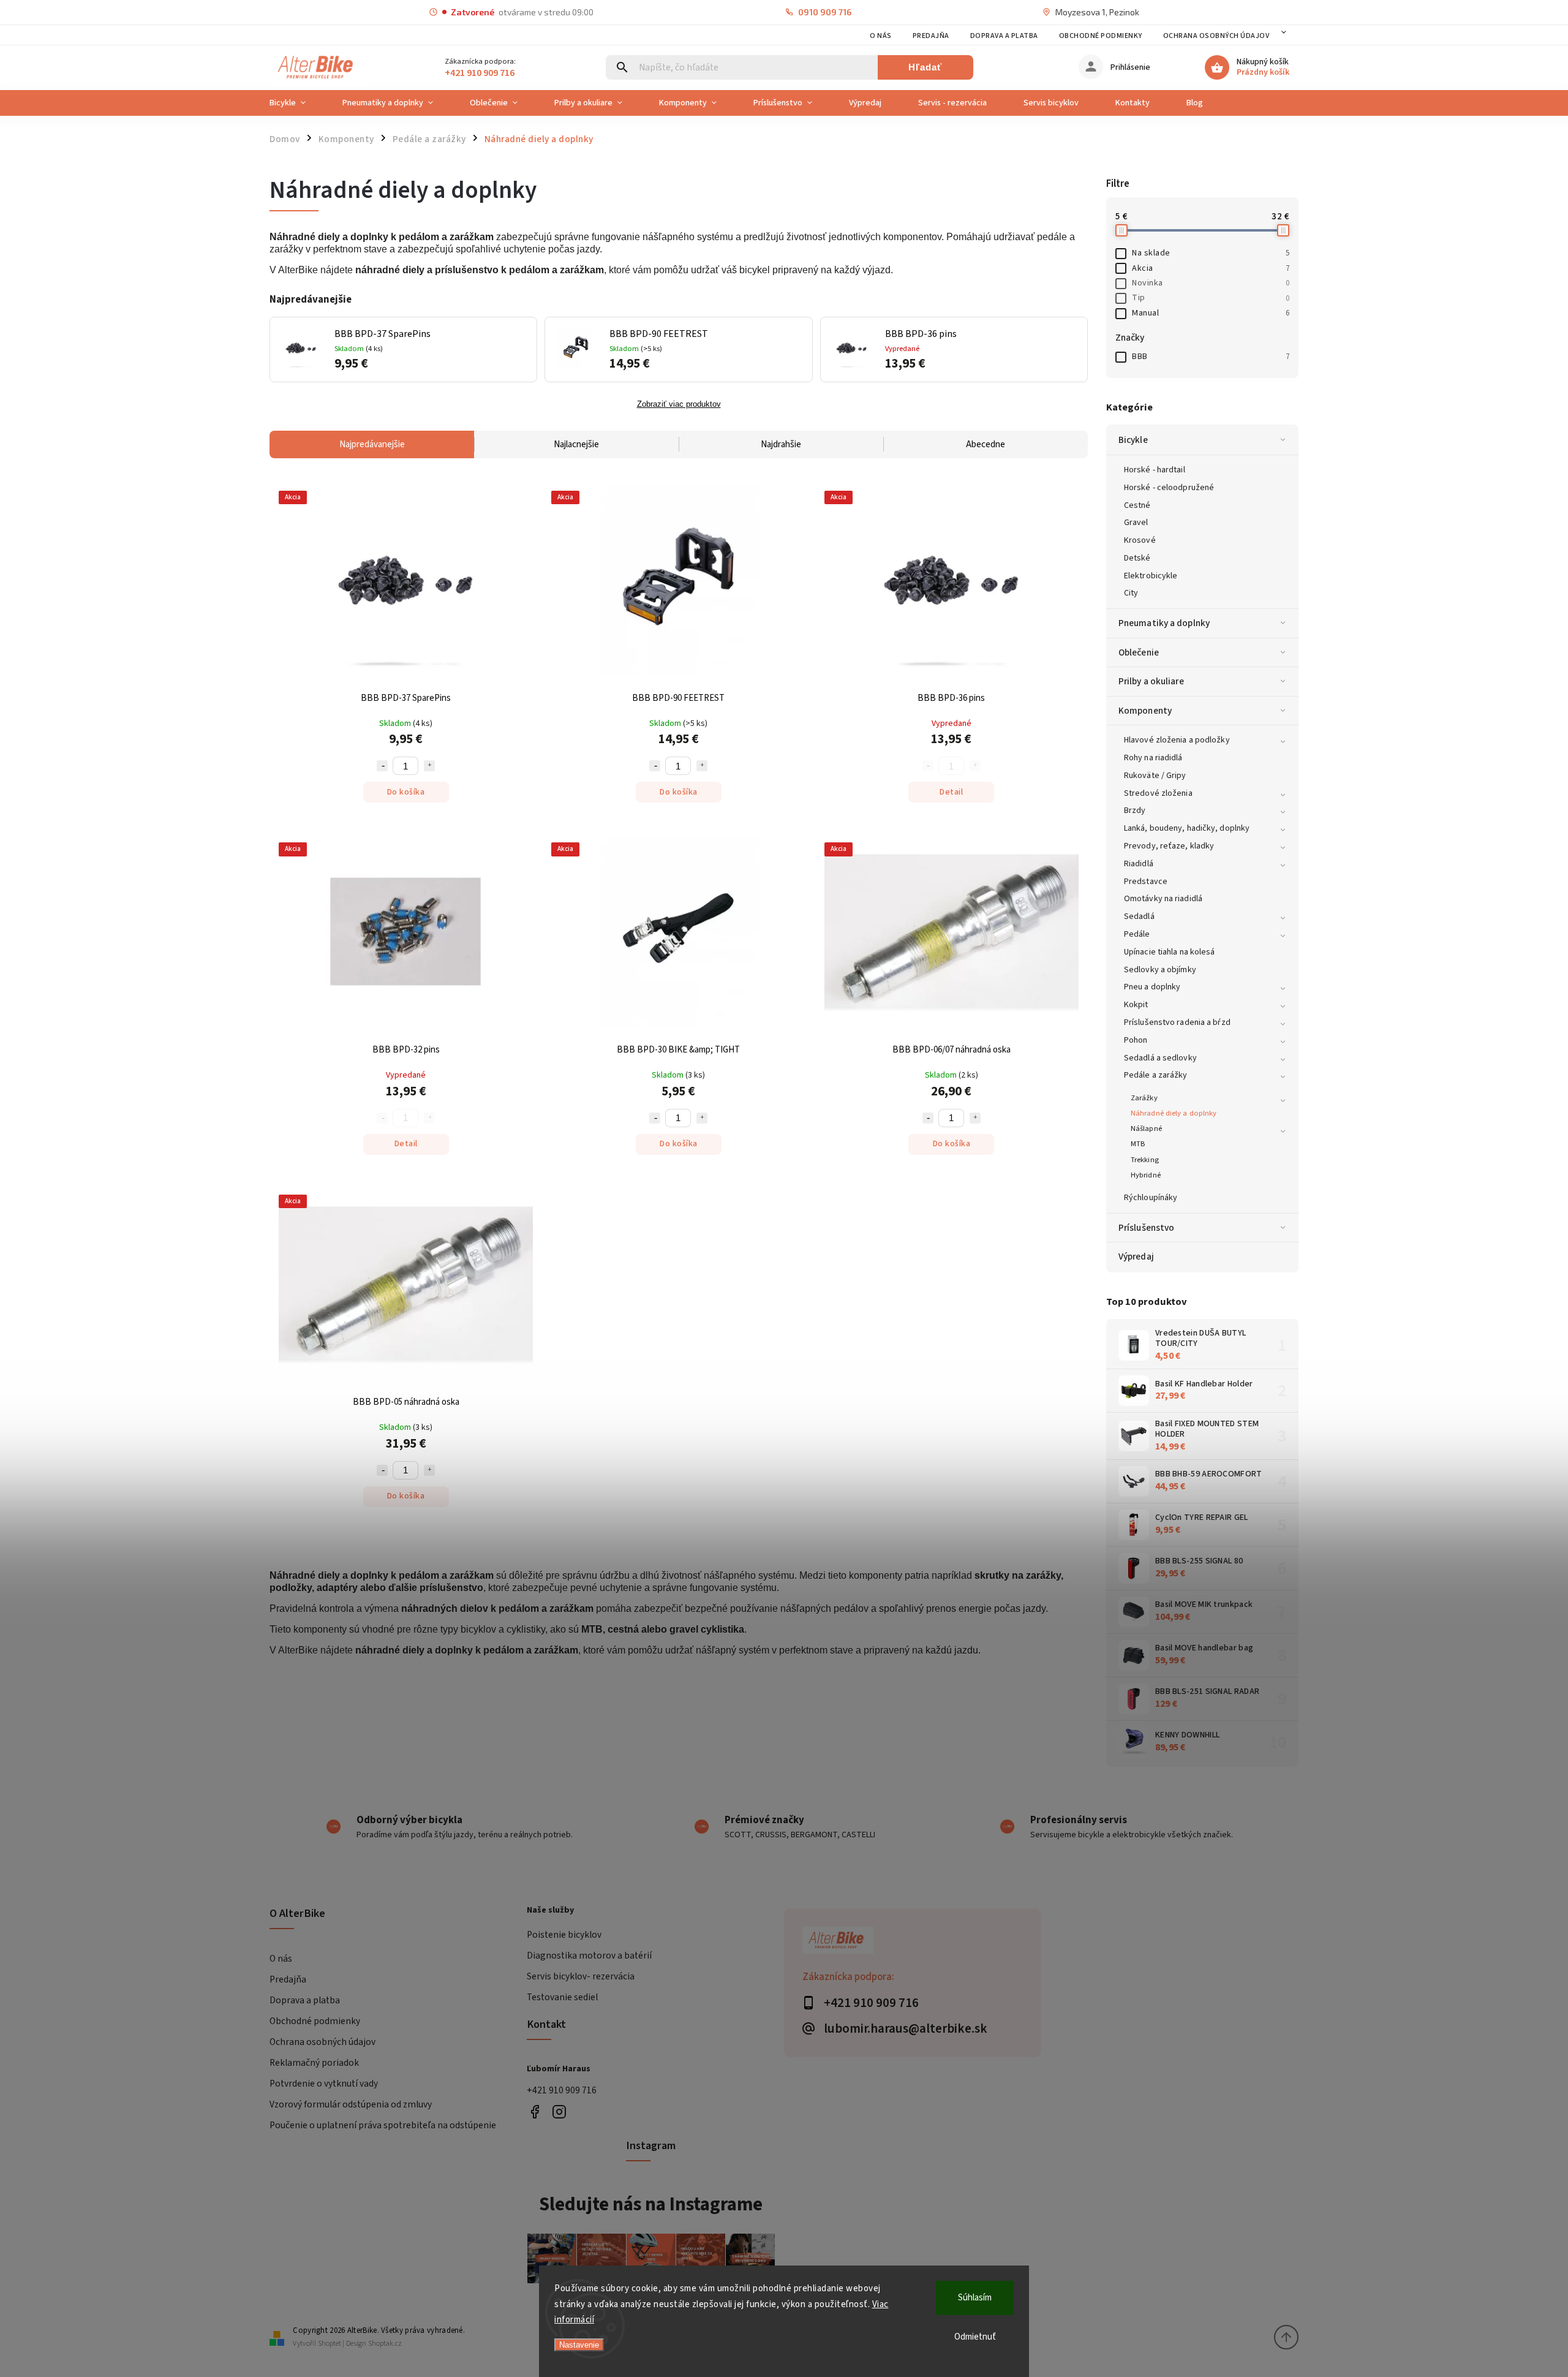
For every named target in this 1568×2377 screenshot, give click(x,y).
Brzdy (1135, 811)
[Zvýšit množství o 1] (429, 766)
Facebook (534, 2112)
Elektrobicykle (1151, 576)
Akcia (1211, 268)
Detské (1137, 558)
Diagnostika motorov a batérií (589, 1956)
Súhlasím (975, 2298)
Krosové (1140, 540)
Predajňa (931, 36)
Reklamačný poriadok (314, 2063)
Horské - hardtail (1155, 470)
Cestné (1137, 505)
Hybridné (1146, 1175)
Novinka (1211, 283)
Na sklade (1211, 253)
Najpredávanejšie (372, 444)
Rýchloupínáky (1151, 1198)
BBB (1211, 357)
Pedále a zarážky (1156, 1075)
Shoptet (330, 2344)
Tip (1211, 298)
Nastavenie (579, 2345)
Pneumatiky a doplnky (1164, 623)
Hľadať (925, 67)
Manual (1211, 313)
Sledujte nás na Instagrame (651, 2204)
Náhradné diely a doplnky (1174, 1113)
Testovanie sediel (562, 1997)
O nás (881, 36)
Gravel (1136, 523)
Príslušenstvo (1146, 1228)
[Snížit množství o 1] (382, 766)
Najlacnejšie (576, 444)
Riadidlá (1139, 864)
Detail (951, 792)
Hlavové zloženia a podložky (1177, 740)
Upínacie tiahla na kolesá (1170, 952)
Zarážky (1144, 1098)
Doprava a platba (1004, 36)
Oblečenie (1139, 652)
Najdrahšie (781, 444)
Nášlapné (1146, 1128)
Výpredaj (1136, 1257)
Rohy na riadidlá (1153, 758)
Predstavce (1146, 882)
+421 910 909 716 (562, 2090)
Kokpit (1136, 1005)
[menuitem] (297, 103)
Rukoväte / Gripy (1155, 776)
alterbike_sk (559, 2112)
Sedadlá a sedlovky (1160, 1058)
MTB (1138, 1144)
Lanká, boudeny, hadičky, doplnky (1187, 828)
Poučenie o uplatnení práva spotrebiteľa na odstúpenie (383, 2125)
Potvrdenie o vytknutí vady (324, 2084)
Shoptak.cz (385, 2344)
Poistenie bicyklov (564, 1935)
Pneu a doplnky (1152, 987)
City (1131, 593)
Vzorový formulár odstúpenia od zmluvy (351, 2104)
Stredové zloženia (1158, 793)
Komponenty (1145, 711)
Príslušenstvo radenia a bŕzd (1177, 1022)
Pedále (1137, 934)
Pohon (1136, 1040)
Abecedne (986, 444)
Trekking (1145, 1160)
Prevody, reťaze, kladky (1169, 846)
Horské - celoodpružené (1169, 488)
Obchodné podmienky (1101, 36)
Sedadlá (1139, 916)
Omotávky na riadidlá (1163, 899)
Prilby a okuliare (1151, 681)
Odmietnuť (975, 2337)
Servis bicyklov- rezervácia (581, 1976)
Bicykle (1133, 440)
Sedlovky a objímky (1160, 970)
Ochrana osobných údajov (1216, 36)
